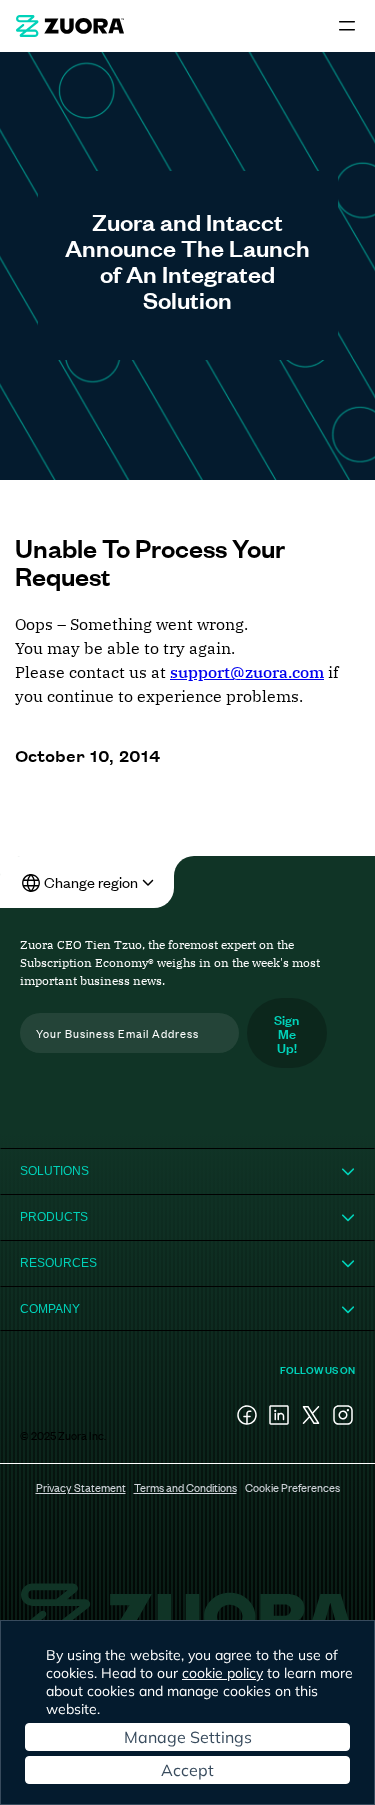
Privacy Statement (81, 1487)
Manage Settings (188, 1737)
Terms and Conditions (185, 1487)
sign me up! (286, 1032)
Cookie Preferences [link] (292, 1487)
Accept (187, 1770)
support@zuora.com (247, 672)
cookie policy (222, 1673)
